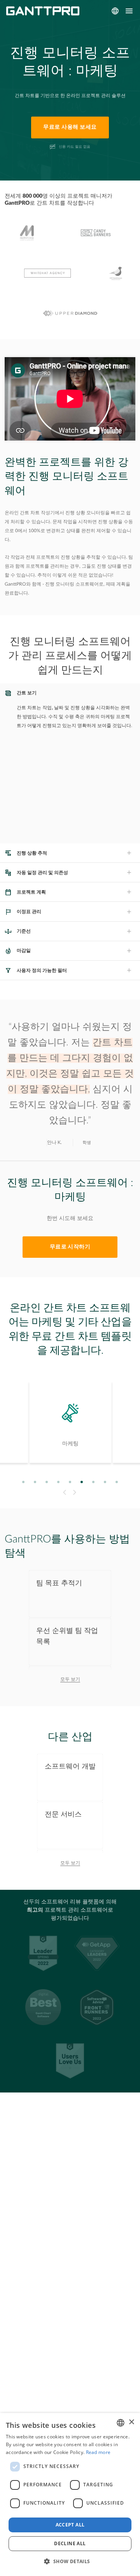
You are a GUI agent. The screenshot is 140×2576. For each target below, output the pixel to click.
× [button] (131, 2422)
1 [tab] (24, 1482)
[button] (70, 2562)
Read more (98, 2452)
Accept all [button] (70, 2525)
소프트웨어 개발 (70, 1766)
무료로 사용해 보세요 (70, 127)
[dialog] (70, 2495)
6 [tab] (82, 1482)
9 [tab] (117, 1482)
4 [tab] (59, 1482)
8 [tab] (105, 1482)
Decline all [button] (70, 2543)
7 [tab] (94, 1482)
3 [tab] (47, 1482)
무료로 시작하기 (70, 1247)
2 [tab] (35, 1482)
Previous (64, 1492)
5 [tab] (70, 1482)
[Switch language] (115, 11)
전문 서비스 (63, 1814)
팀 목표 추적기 (59, 1583)
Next (76, 1492)
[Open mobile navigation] (129, 11)
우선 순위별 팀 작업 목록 (67, 1636)
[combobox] (121, 2423)
